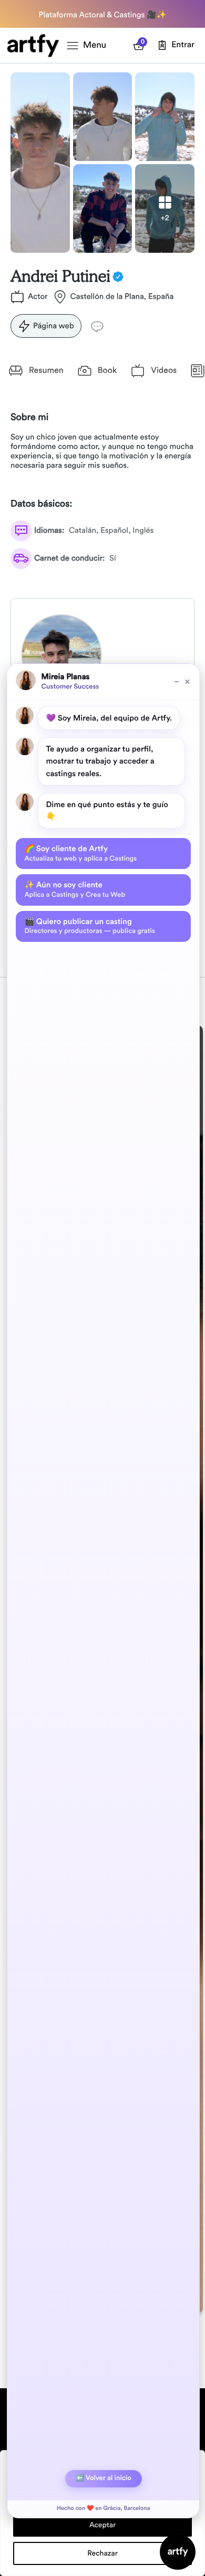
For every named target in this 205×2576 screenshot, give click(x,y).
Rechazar (102, 2553)
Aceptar (102, 2525)
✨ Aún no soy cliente (75, 889)
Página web (54, 326)
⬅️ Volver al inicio (104, 2478)
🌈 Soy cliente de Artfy (80, 853)
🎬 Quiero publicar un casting (89, 926)
